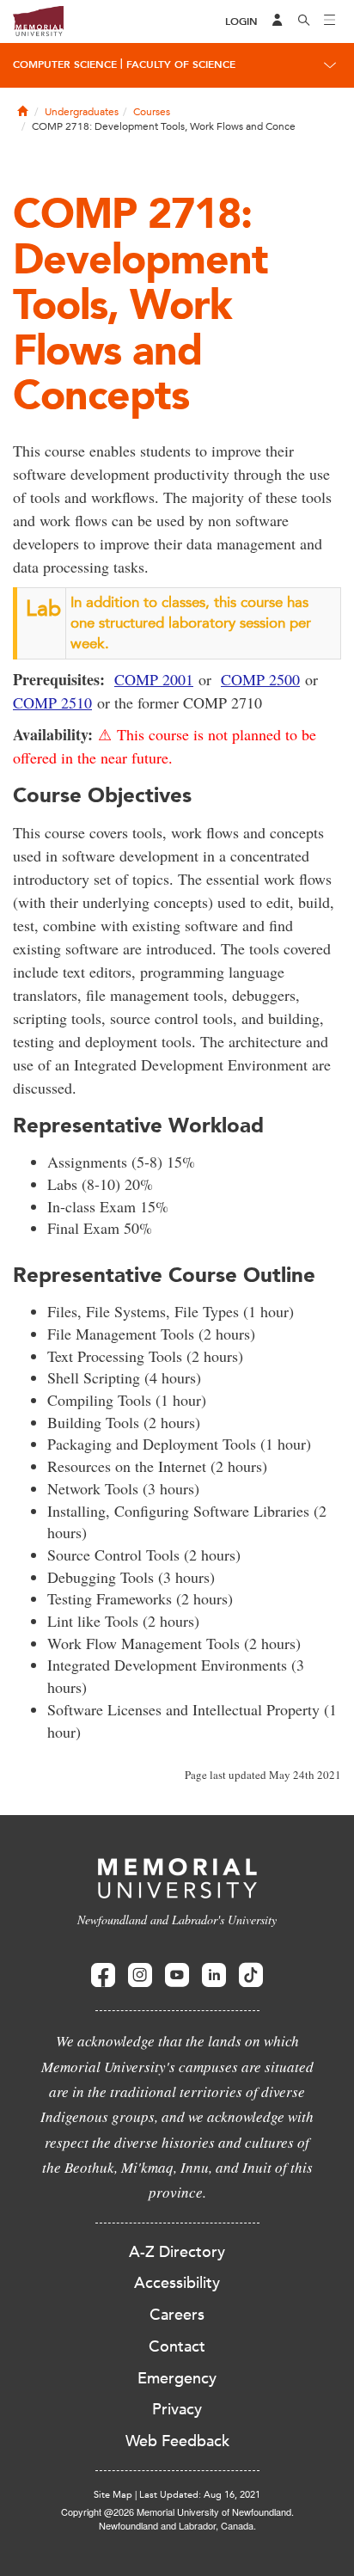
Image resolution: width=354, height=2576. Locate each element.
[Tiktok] (251, 1975)
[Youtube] (177, 1975)
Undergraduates (82, 112)
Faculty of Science (181, 64)
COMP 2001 (154, 679)
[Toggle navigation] (330, 21)
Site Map (113, 2495)
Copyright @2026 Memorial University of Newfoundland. (177, 2512)
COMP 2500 (260, 679)
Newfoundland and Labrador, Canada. (177, 2525)
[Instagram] (140, 1975)
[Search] (304, 21)
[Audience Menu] (278, 21)
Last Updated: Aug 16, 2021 (200, 2495)
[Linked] (214, 1975)
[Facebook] (103, 1975)
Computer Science (65, 64)
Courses (152, 112)
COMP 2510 (52, 702)
